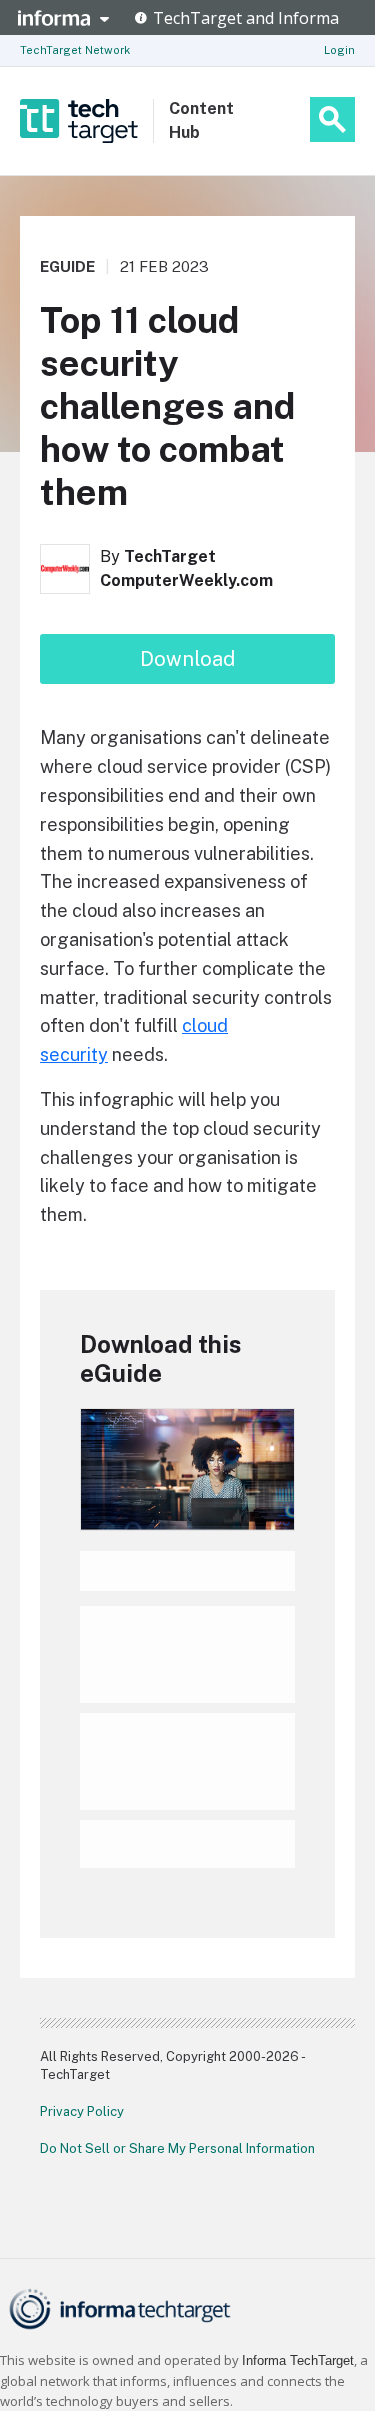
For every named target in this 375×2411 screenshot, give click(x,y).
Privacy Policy (82, 2111)
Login (339, 50)
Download (187, 659)
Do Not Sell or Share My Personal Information (177, 2148)
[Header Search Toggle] (332, 119)
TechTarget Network (75, 50)
